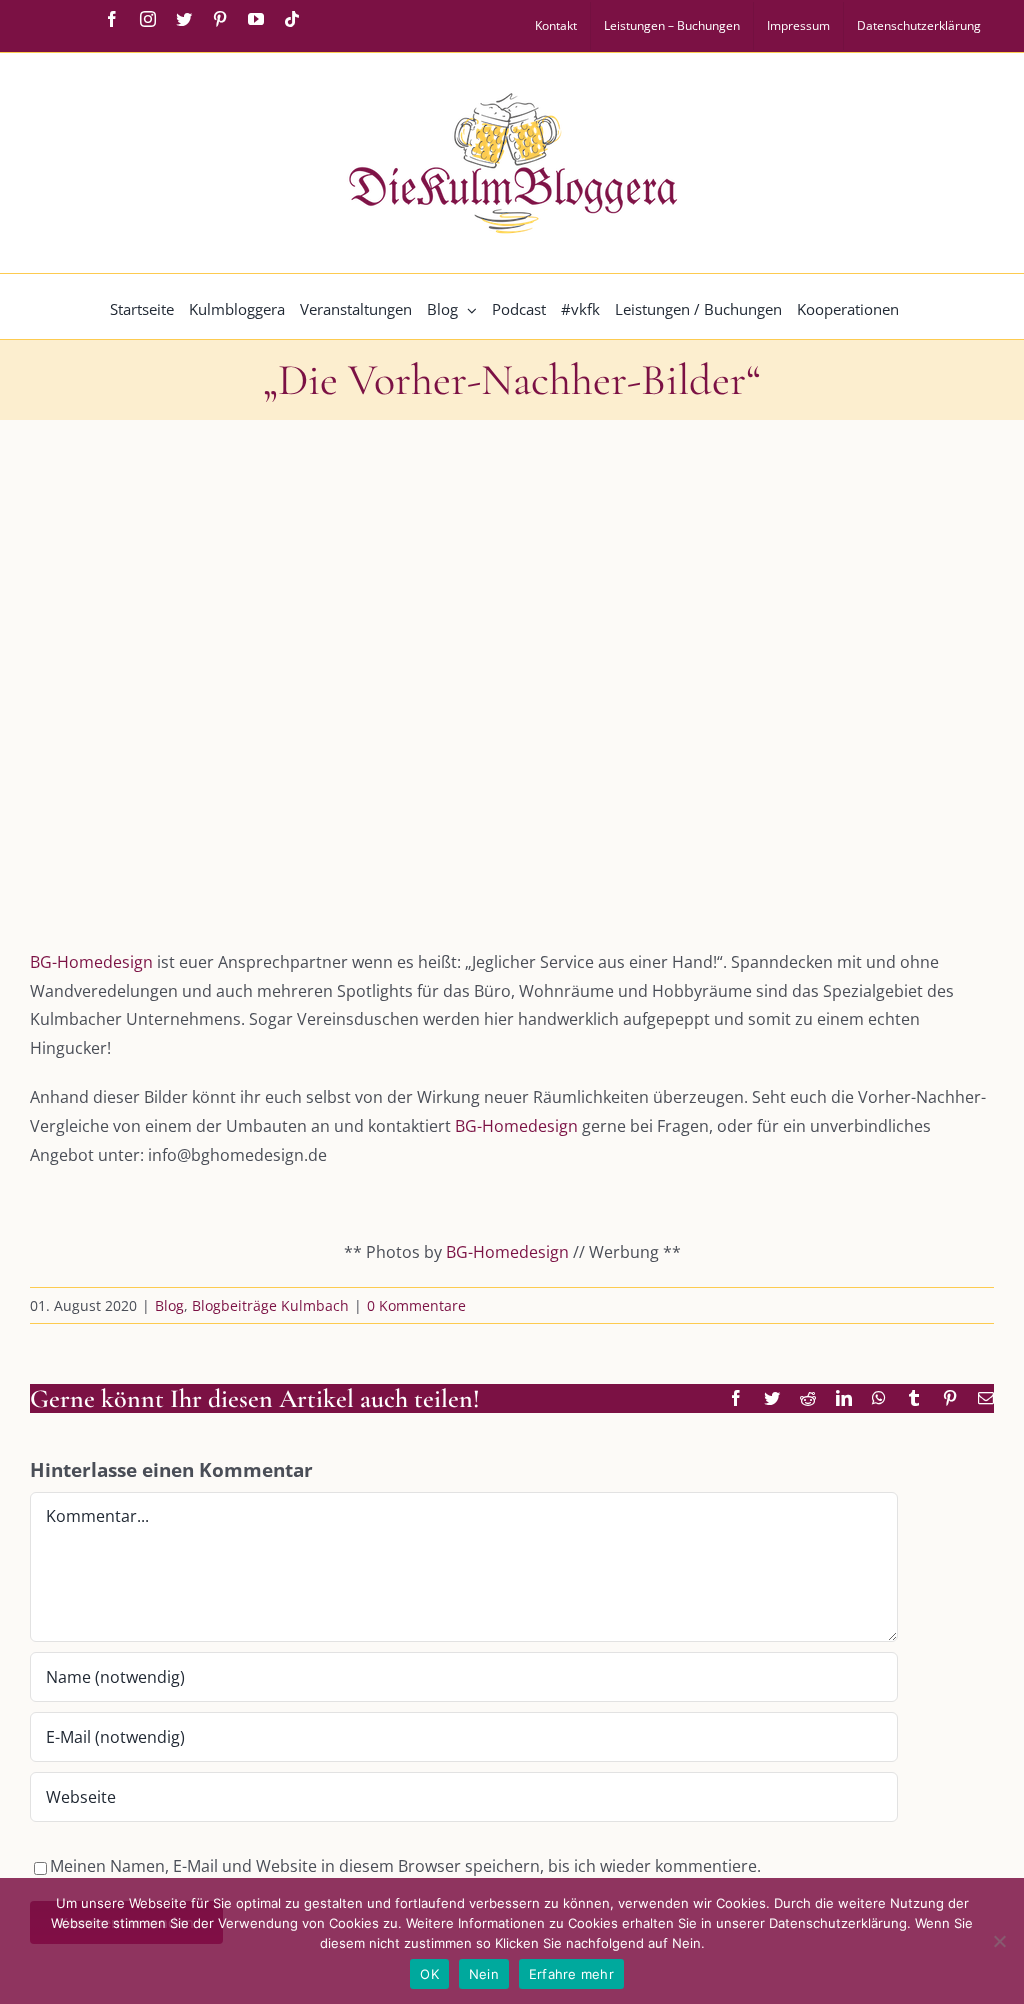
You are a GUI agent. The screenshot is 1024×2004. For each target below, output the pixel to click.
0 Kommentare (416, 1305)
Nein (484, 1974)
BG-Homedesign (91, 962)
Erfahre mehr (571, 1974)
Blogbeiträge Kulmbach (270, 1305)
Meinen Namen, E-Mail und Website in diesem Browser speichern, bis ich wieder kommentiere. (405, 1866)
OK (429, 1974)
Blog (169, 1305)
